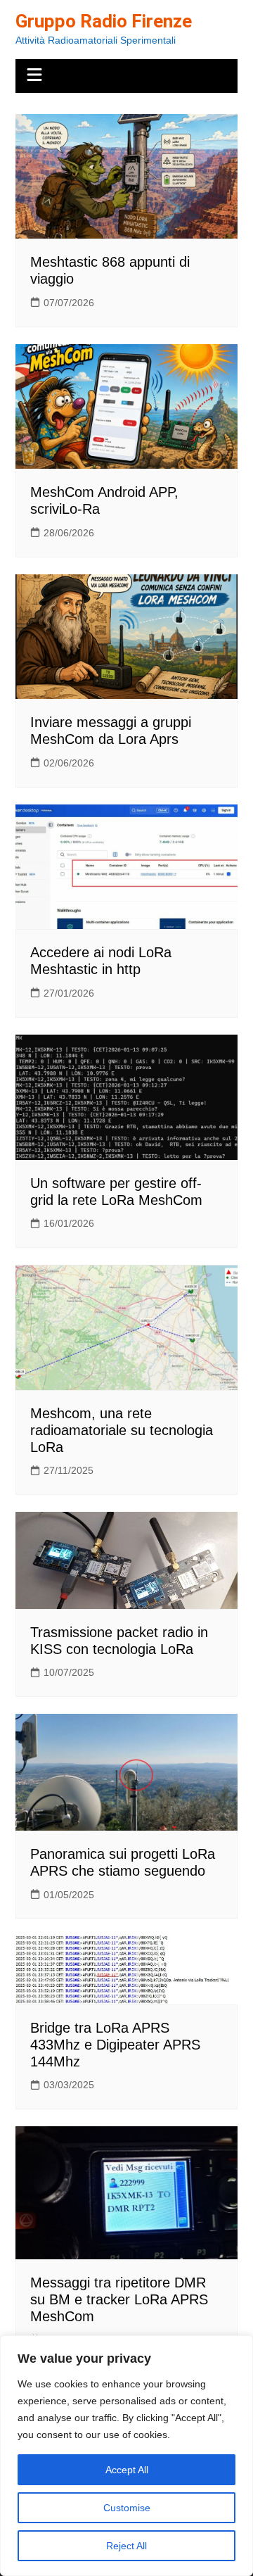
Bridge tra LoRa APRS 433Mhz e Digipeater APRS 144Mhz (115, 2045)
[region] (126, 2456)
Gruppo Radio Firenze (104, 21)
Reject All (126, 2546)
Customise (127, 2508)
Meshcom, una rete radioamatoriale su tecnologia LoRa (122, 1430)
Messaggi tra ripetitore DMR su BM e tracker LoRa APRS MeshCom (119, 2299)
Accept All (127, 2470)
